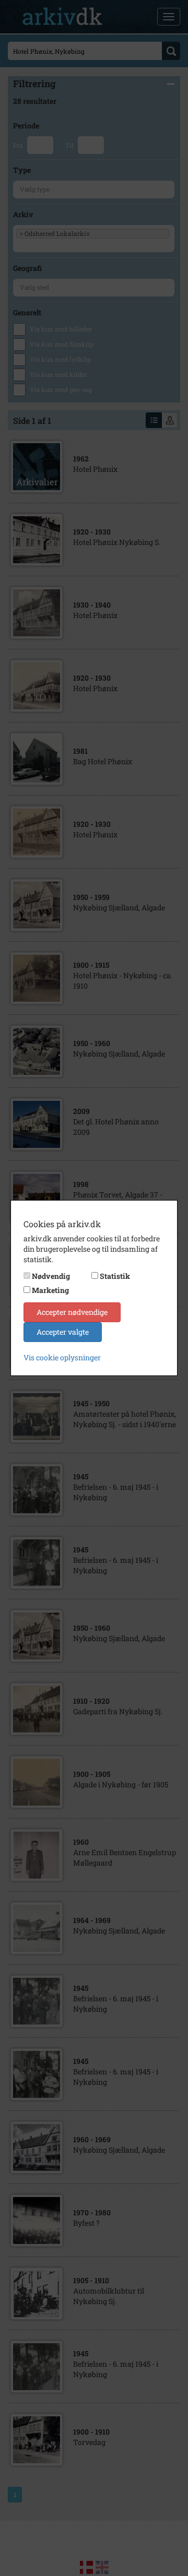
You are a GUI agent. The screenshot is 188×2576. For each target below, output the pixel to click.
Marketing (50, 1290)
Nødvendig (51, 1276)
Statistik (115, 1276)
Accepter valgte (63, 1332)
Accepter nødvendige (72, 1312)
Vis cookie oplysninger (62, 1357)
